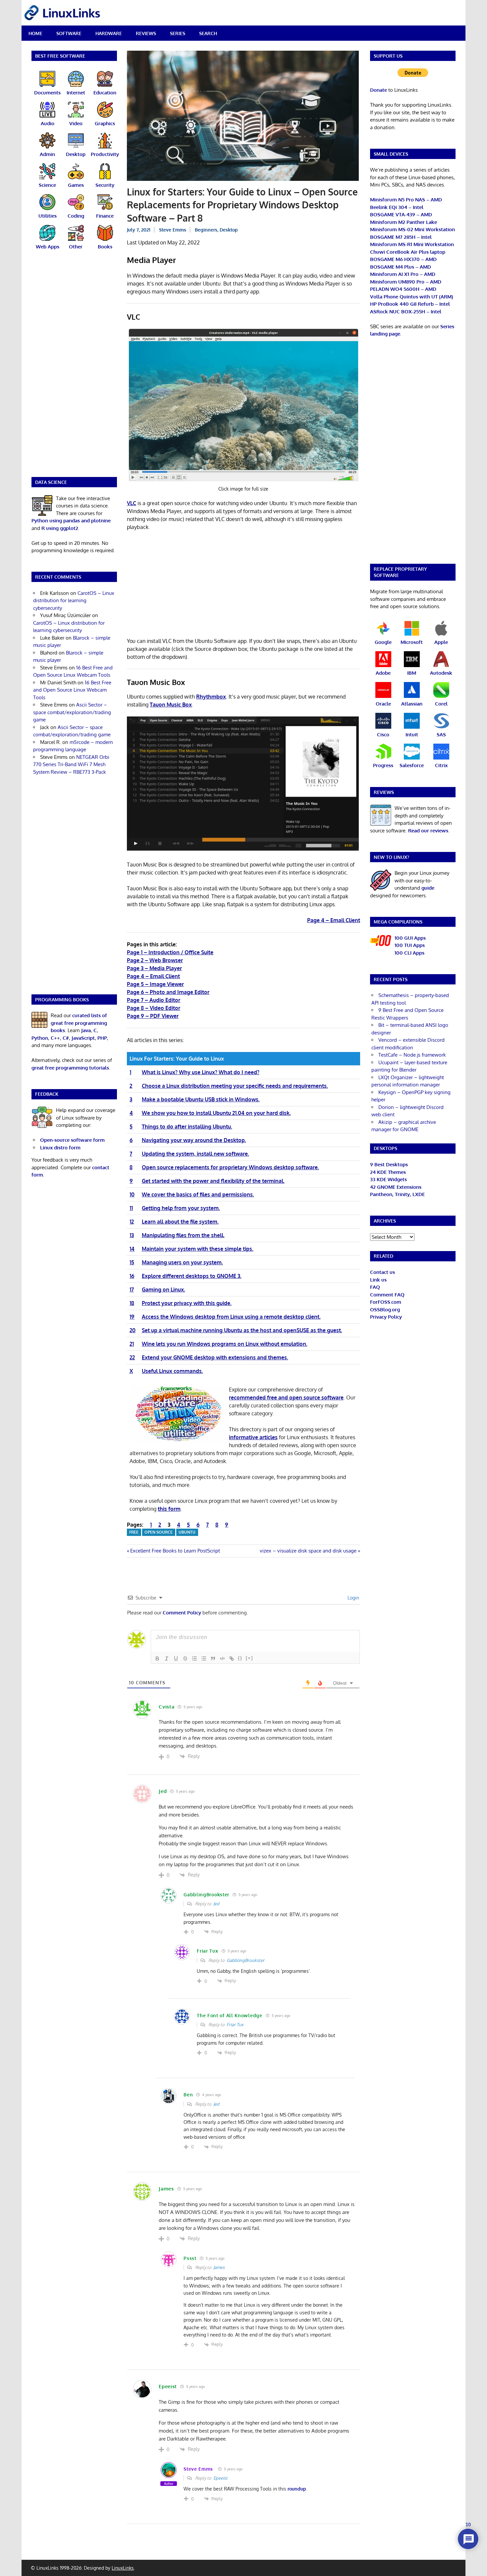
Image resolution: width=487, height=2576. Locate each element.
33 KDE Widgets (388, 1179)
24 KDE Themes (388, 1172)
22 (132, 1357)
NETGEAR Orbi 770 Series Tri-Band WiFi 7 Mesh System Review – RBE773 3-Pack (71, 764)
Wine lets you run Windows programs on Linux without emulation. (225, 1344)
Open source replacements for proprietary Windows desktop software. (230, 1167)
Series (178, 33)
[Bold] (157, 1658)
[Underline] (176, 1658)
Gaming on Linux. (163, 1289)
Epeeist (220, 2478)
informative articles (253, 1437)
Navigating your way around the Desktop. (194, 1140)
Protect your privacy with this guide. (187, 1303)
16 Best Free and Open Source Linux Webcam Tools (72, 690)
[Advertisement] (243, 585)
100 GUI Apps (410, 938)
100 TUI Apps (410, 945)
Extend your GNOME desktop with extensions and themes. (215, 1357)
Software (69, 33)
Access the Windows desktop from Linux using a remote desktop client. (231, 1317)
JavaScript (83, 1038)
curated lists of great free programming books (79, 1023)
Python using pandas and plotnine (71, 521)
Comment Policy (182, 1613)
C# (66, 1038)
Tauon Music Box (171, 705)
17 (132, 1289)
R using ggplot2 (60, 528)
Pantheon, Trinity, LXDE (397, 1194)
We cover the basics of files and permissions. (198, 1194)
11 (131, 1208)
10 (132, 1194)
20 (133, 1330)
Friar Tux (235, 2024)
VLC (132, 503)
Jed (216, 1904)
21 (132, 1344)
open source (159, 1532)
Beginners (206, 230)
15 (132, 1262)
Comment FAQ (387, 1295)
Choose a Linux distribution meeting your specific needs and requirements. (235, 1086)
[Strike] (185, 1658)
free (134, 1532)
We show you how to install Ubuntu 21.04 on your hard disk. (216, 1113)
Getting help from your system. (181, 1208)
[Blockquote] (213, 1658)
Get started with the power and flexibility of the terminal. (213, 1181)
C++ (55, 1038)
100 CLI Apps (409, 953)
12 (132, 1222)
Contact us (382, 1272)
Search (208, 33)
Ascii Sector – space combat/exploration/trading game (72, 712)
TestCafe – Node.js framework (412, 1055)
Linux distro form (60, 1148)
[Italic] (167, 1658)
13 (132, 1235)
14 (132, 1249)
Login (353, 1598)
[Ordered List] (194, 1658)
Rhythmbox (211, 697)
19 (132, 1317)
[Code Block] (222, 1658)
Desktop (229, 230)
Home (35, 33)
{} (240, 1658)
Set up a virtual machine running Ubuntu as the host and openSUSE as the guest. (242, 1330)
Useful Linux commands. (172, 1371)
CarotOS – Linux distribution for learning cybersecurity (74, 601)
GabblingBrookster (245, 1960)
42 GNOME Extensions (396, 1187)
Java (86, 1030)
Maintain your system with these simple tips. (198, 1249)
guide (428, 888)
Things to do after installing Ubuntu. (187, 1127)
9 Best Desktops (389, 1164)
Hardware (109, 33)
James (219, 2267)
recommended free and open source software (286, 1397)
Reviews (146, 33)
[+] (249, 1658)
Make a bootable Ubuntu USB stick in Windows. (201, 1099)
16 (132, 1276)
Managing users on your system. (182, 1262)
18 (132, 1303)
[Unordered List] (204, 1658)
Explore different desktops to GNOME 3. (192, 1276)
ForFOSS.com (386, 1302)
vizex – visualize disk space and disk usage (308, 1551)
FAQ (375, 1287)
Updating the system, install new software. (195, 1154)
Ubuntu (187, 1532)
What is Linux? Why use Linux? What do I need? (201, 1072)
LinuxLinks (123, 2568)
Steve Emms (173, 230)
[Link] (232, 1658)
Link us (378, 1280)
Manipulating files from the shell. (183, 1235)
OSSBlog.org (385, 1310)
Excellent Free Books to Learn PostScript (175, 1551)
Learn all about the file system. (180, 1222)
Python (40, 1038)
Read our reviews (428, 831)
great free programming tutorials (70, 1068)
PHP (102, 1038)
